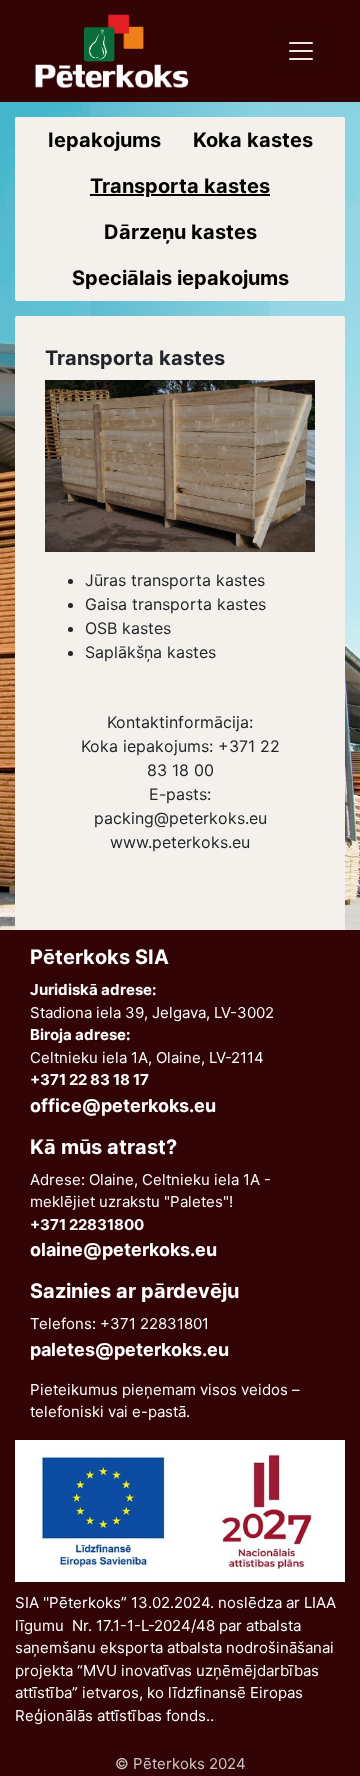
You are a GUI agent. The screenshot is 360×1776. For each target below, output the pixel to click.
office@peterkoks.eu (123, 1105)
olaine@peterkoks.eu (123, 1249)
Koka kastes (253, 140)
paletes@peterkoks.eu (129, 1349)
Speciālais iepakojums (180, 278)
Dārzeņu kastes (180, 232)
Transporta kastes (180, 186)
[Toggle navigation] (301, 51)
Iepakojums (104, 140)
